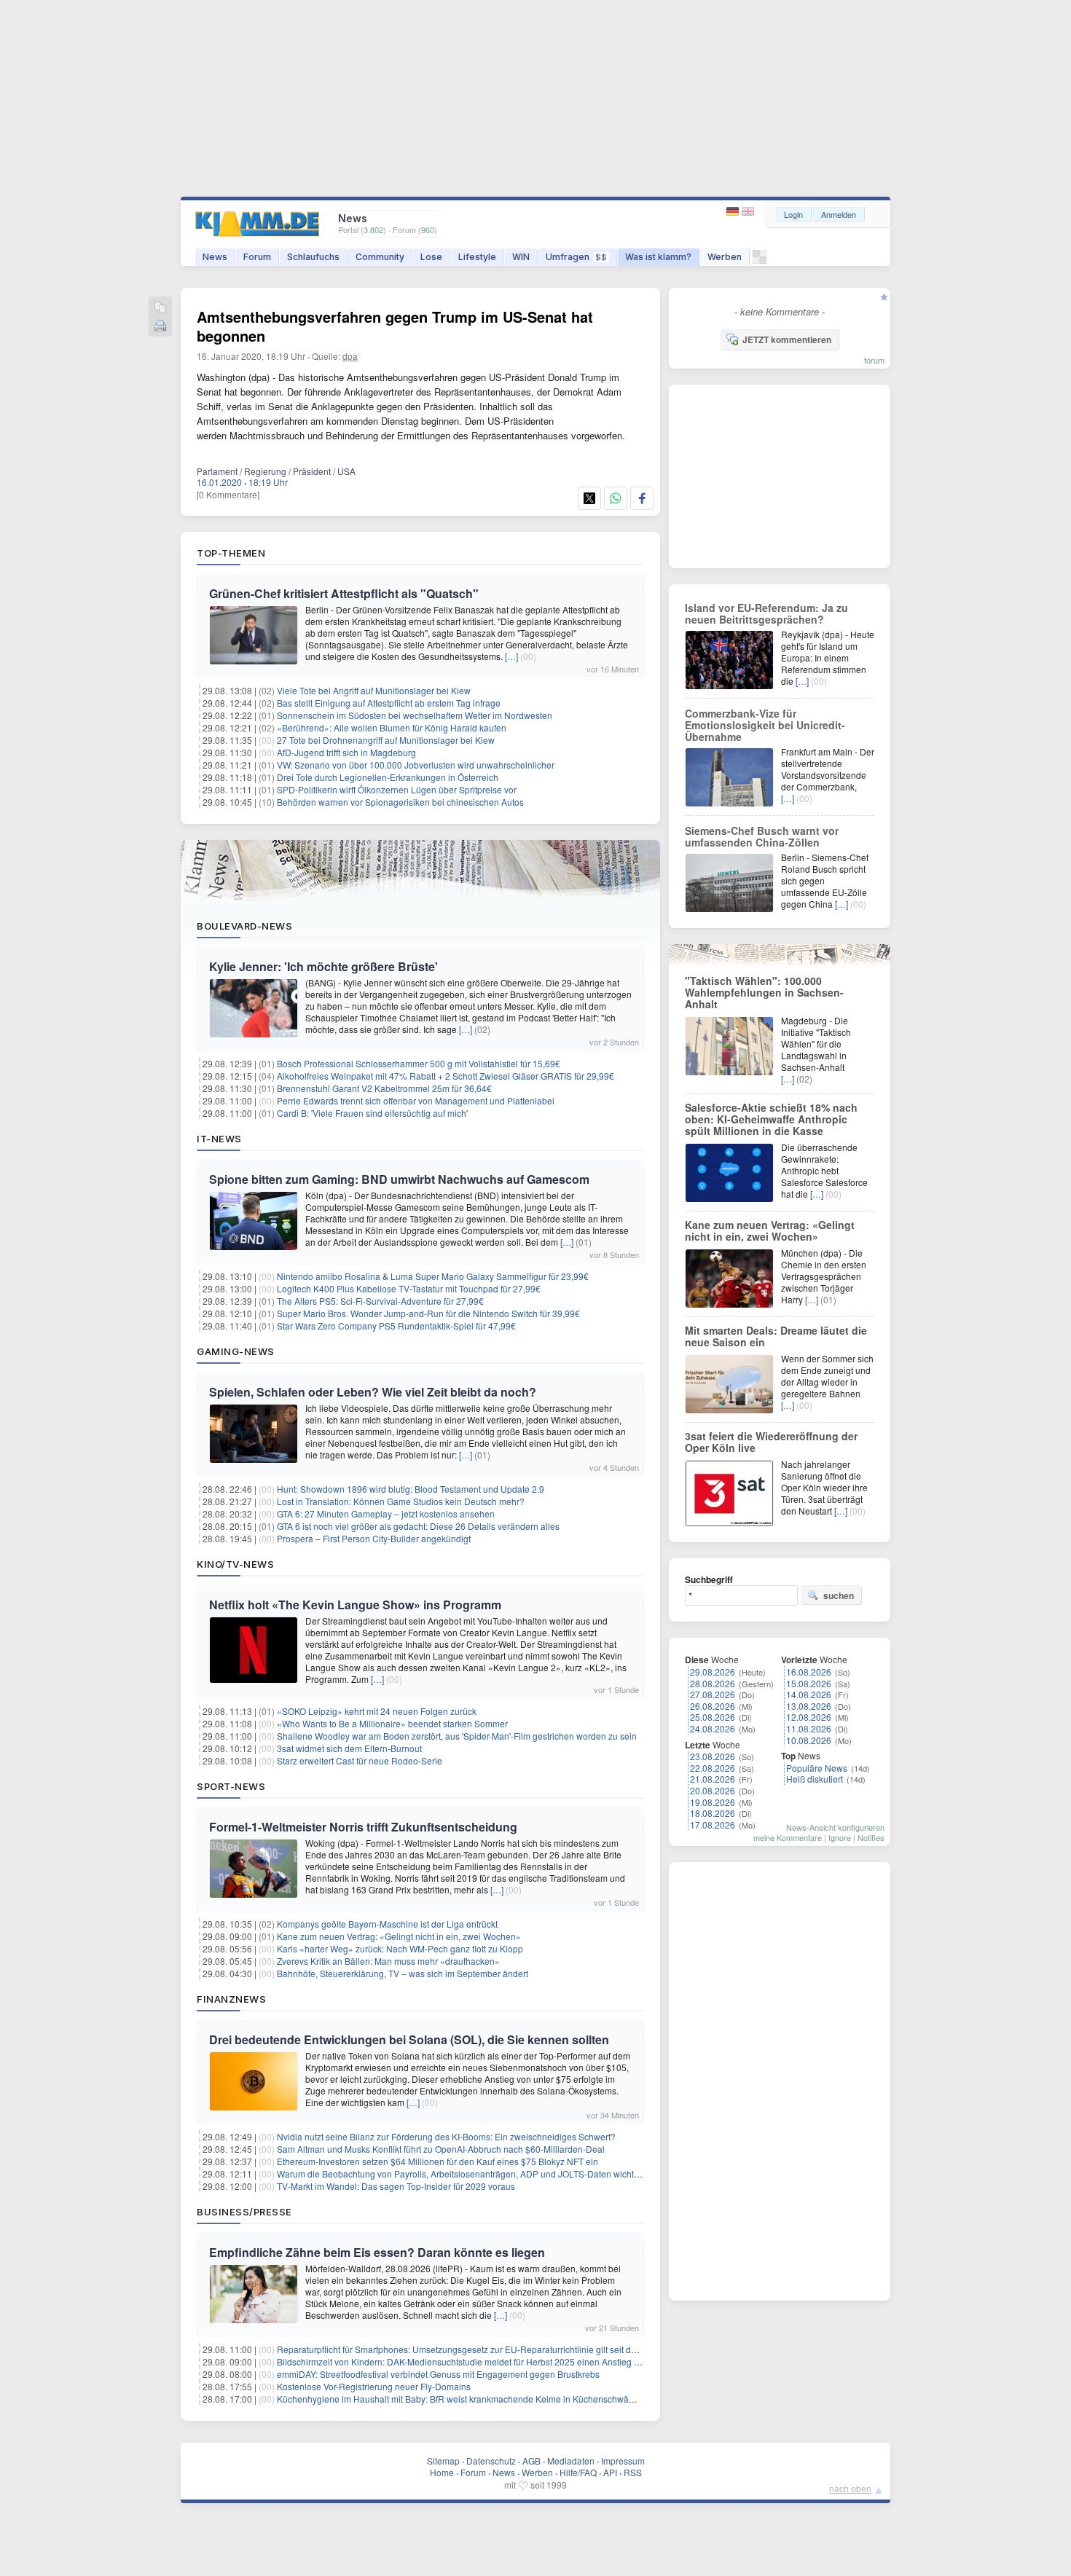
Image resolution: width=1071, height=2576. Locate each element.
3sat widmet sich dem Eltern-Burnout (349, 1748)
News (215, 257)
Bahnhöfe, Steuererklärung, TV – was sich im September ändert (403, 1973)
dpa (350, 356)
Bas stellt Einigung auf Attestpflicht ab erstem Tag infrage (389, 703)
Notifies (871, 1837)
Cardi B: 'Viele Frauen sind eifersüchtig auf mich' (372, 1113)
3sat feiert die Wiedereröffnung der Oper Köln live (771, 1442)
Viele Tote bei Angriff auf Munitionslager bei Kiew (374, 690)
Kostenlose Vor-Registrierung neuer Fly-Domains (374, 2386)
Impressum (623, 2461)
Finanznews (231, 1999)
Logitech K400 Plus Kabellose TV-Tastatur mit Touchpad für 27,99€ (409, 1288)
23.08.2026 (713, 1756)
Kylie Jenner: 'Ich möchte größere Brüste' (323, 966)
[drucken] (160, 327)
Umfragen (576, 257)
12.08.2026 (809, 1717)
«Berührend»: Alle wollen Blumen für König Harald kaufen (392, 727)
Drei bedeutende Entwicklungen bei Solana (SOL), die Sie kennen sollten (409, 2039)
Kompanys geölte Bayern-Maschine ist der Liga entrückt (387, 1924)
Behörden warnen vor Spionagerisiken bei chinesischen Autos (400, 802)
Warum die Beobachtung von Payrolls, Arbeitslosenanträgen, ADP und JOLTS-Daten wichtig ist (464, 2173)
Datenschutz (491, 2461)
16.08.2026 (809, 1672)
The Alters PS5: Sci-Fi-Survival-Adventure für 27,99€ (380, 1301)
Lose (431, 257)
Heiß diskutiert (815, 1779)
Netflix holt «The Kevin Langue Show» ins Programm (355, 1605)
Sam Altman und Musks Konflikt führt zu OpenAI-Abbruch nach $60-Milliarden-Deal (441, 2149)
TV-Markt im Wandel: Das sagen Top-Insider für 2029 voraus (396, 2186)
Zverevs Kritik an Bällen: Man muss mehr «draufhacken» (388, 1961)
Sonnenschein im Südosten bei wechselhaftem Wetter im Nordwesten (415, 715)
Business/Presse (244, 2212)
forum (874, 360)
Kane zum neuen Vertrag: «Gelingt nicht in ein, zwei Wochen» (399, 1936)
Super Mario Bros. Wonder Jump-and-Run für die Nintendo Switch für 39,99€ (428, 1313)
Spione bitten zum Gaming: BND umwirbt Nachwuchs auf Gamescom (399, 1179)
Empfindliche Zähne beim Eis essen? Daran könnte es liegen (377, 2252)
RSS (633, 2472)
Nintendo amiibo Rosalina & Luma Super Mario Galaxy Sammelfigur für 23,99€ (433, 1276)
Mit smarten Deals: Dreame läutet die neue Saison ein (776, 1336)
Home (442, 2472)
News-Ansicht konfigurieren (835, 1827)
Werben (725, 257)
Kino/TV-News (235, 1564)
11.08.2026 (809, 1728)
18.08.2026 (713, 1813)
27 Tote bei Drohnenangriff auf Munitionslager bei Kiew (386, 740)
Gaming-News (236, 1351)
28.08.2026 (713, 1683)
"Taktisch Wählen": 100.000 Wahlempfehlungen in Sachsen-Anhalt (764, 992)
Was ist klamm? (658, 257)
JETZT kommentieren (787, 339)
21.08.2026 (713, 1779)
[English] (748, 212)
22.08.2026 (713, 1768)
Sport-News (231, 1786)
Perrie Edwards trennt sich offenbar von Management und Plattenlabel (416, 1100)
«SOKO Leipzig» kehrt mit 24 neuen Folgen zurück (377, 1711)
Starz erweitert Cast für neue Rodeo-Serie (360, 1760)
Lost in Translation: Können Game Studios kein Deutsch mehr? (401, 1501)
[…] (511, 656)
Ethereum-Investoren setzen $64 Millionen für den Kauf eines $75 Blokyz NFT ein (438, 2161)
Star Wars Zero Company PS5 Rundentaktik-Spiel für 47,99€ (396, 1326)
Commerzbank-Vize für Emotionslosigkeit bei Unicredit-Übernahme (765, 725)
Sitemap (443, 2461)
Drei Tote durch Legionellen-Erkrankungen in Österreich (388, 777)
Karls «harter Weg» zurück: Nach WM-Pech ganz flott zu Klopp (400, 1948)
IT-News (219, 1139)
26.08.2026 (713, 1706)
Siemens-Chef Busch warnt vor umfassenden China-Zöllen (762, 836)
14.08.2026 (809, 1694)
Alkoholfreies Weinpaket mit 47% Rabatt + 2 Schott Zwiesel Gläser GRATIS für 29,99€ (446, 1076)
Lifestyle (477, 257)
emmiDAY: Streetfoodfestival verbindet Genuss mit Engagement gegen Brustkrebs (438, 2374)
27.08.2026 (713, 1694)
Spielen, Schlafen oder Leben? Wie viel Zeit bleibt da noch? (373, 1392)
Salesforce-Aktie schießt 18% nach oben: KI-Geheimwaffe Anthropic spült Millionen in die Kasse (771, 1119)
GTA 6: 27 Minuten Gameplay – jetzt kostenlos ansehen (386, 1513)
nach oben (850, 2488)
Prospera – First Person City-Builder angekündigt (374, 1538)
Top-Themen (231, 553)
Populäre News (817, 1768)
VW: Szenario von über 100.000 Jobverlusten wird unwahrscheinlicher (416, 765)
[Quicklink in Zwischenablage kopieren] (160, 309)
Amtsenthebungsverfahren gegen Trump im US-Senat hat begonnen (395, 326)
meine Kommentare (788, 1837)
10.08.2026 (809, 1740)
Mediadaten (571, 2461)
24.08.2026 (713, 1728)
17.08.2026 (713, 1825)
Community (380, 257)
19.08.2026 (713, 1802)
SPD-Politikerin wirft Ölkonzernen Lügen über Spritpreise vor (397, 789)
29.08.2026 (713, 1672)
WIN (521, 257)
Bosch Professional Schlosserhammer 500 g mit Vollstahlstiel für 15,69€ (419, 1063)
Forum (257, 257)
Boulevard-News (244, 926)
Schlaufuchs (313, 257)
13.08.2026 (809, 1706)
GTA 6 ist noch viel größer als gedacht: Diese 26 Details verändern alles (418, 1526)
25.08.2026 (713, 1717)
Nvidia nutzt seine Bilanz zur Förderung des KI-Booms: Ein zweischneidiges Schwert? (446, 2136)
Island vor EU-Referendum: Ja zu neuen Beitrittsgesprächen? (766, 613)
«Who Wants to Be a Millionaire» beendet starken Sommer (392, 1723)
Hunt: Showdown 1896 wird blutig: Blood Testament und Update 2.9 (411, 1489)
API (610, 2472)
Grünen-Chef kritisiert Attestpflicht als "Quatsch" (344, 593)
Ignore (840, 1837)
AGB (531, 2461)
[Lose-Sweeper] (760, 260)
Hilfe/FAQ (578, 2472)
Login (793, 214)
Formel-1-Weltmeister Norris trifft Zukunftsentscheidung (363, 1827)
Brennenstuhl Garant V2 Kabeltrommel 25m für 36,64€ (384, 1088)
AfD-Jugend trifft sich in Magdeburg (346, 752)
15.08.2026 (809, 1683)
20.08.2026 (713, 1790)
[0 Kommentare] (228, 494)
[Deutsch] (734, 212)
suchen (839, 1595)
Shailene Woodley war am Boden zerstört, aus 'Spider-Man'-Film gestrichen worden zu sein (457, 1736)
